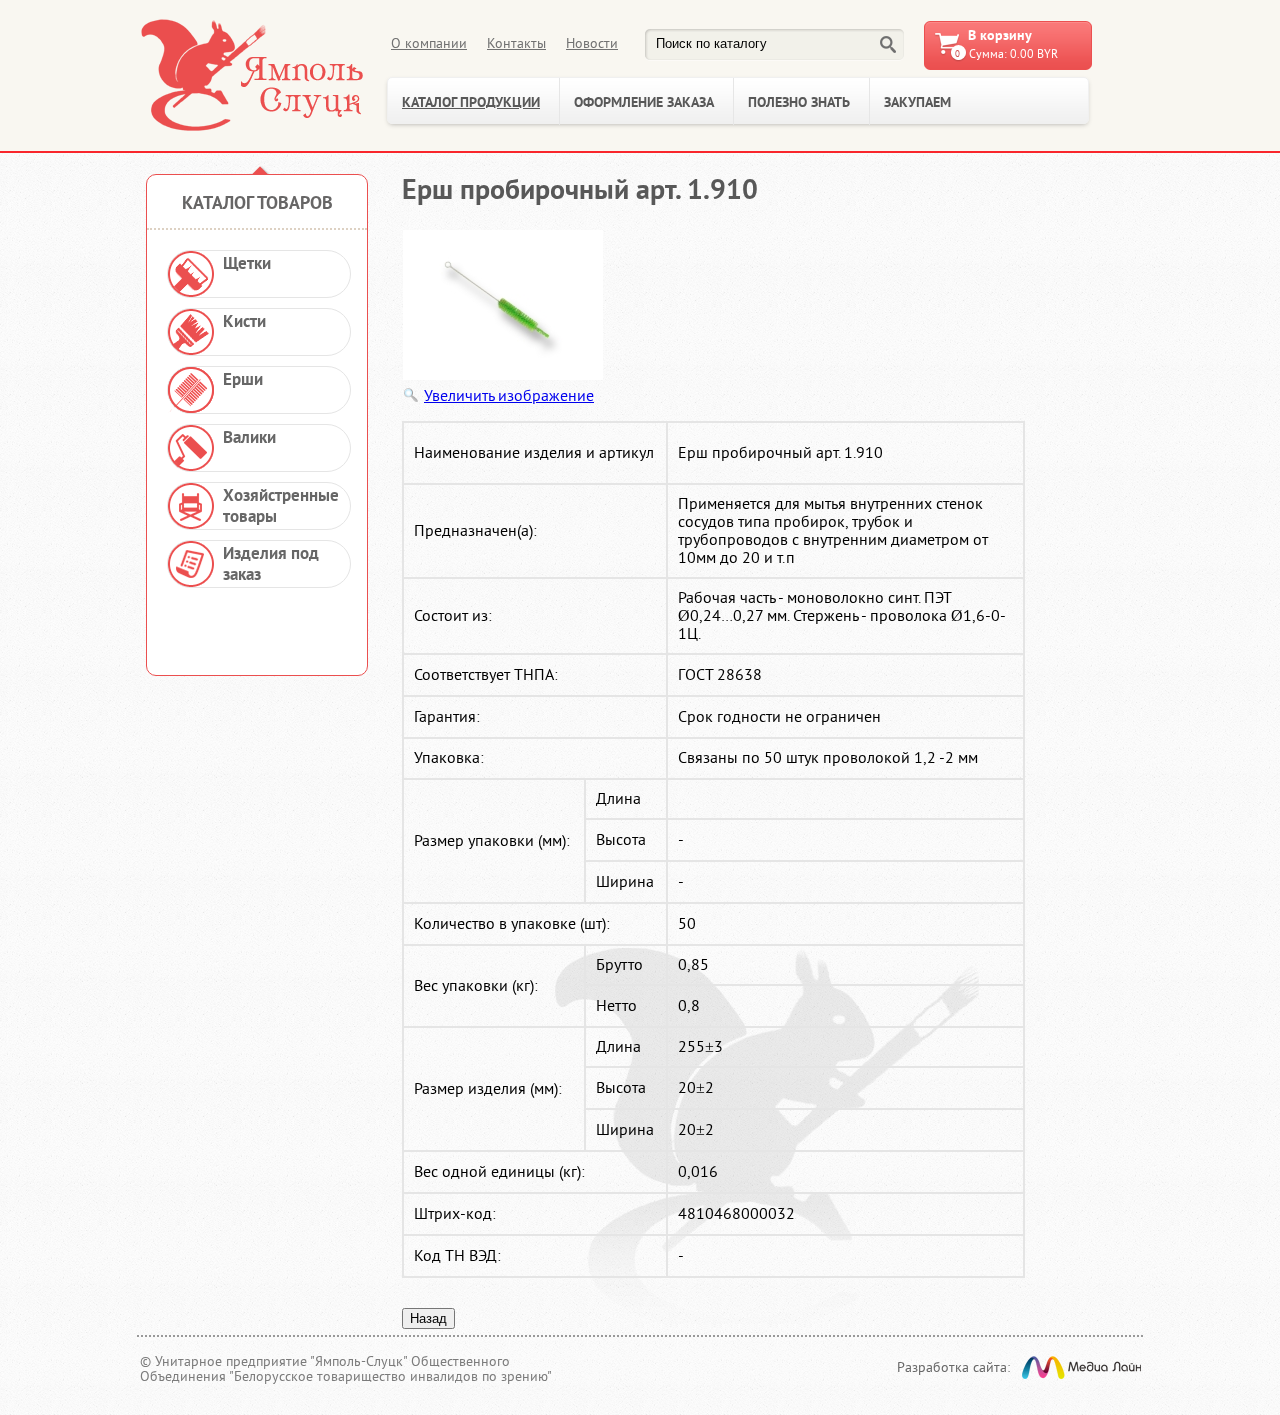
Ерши (243, 380)
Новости (592, 43)
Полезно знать (799, 103)
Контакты (516, 43)
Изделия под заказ (271, 565)
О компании (429, 43)
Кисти (244, 322)
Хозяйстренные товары (281, 507)
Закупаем (917, 103)
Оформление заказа (644, 103)
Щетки (247, 264)
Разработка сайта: (953, 1367)
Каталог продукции (471, 103)
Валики (249, 438)
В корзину (1000, 36)
